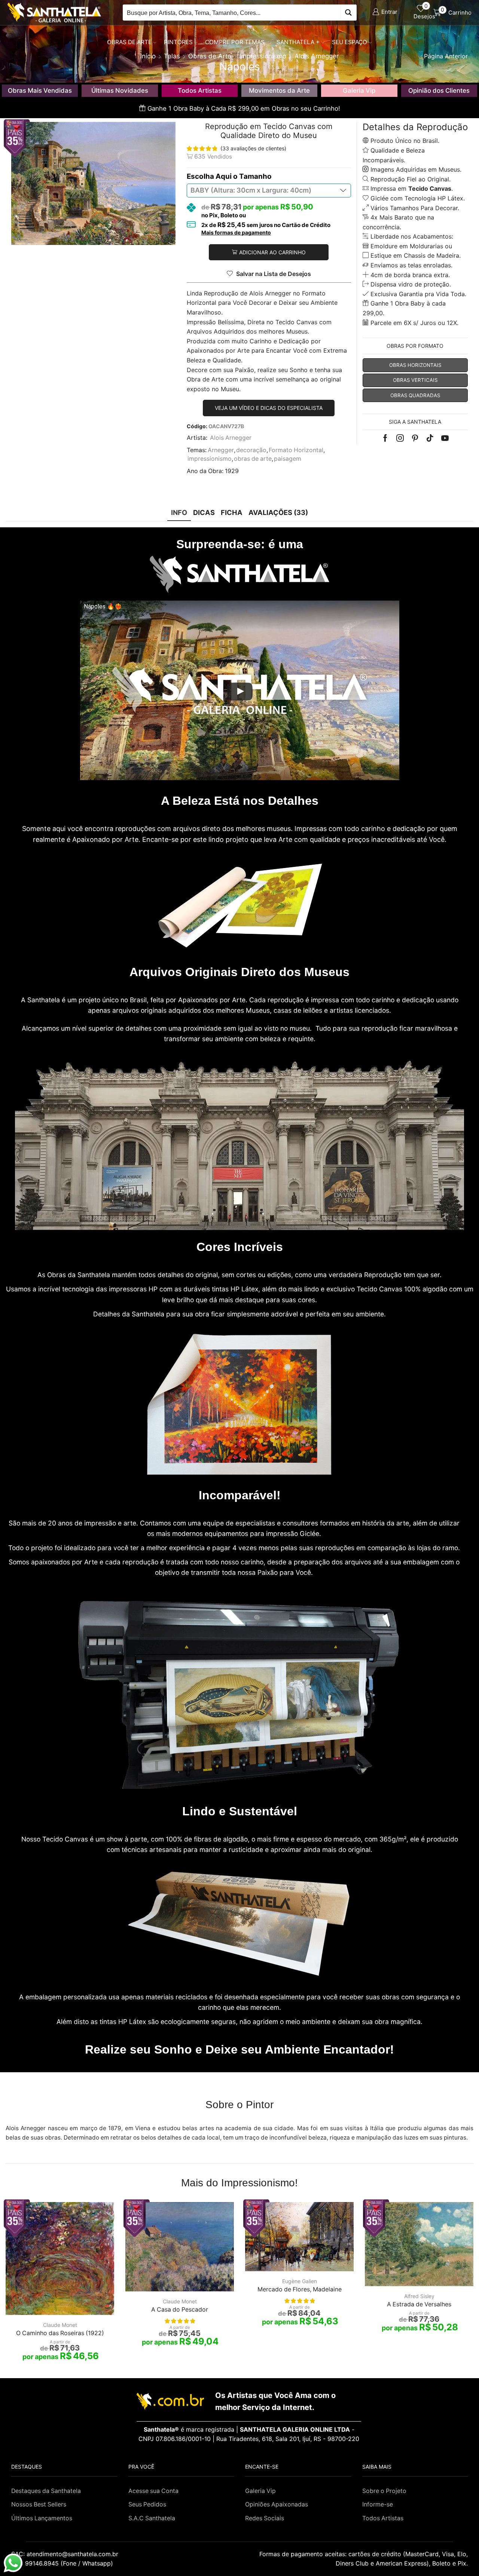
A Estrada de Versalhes (419, 2304)
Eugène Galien (300, 2281)
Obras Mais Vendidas (40, 91)
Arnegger (221, 450)
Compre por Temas (235, 42)
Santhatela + (298, 42)
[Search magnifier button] (349, 13)
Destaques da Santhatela (46, 2491)
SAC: (66, 2554)
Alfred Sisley (419, 2296)
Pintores (178, 42)
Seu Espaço (350, 42)
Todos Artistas (200, 91)
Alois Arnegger (231, 438)
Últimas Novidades (120, 91)
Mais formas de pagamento (236, 233)
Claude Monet (60, 2325)
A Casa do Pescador (180, 2310)
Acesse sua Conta (153, 2491)
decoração (251, 450)
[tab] (179, 513)
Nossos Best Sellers (39, 2504)
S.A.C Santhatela (152, 2518)
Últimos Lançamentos (42, 2518)
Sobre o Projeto (384, 2491)
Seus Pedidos (147, 2504)
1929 (232, 471)
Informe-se (378, 2504)
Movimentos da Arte (279, 91)
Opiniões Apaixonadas (277, 2504)
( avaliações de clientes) (253, 148)
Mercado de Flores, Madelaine (300, 2289)
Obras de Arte (129, 42)
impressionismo (210, 459)
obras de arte (253, 459)
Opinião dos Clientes (439, 91)
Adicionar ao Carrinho (272, 252)
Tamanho (255, 176)
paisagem (288, 459)
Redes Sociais (265, 2518)
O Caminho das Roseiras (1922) (60, 2333)
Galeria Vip (359, 91)
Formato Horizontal (296, 450)
